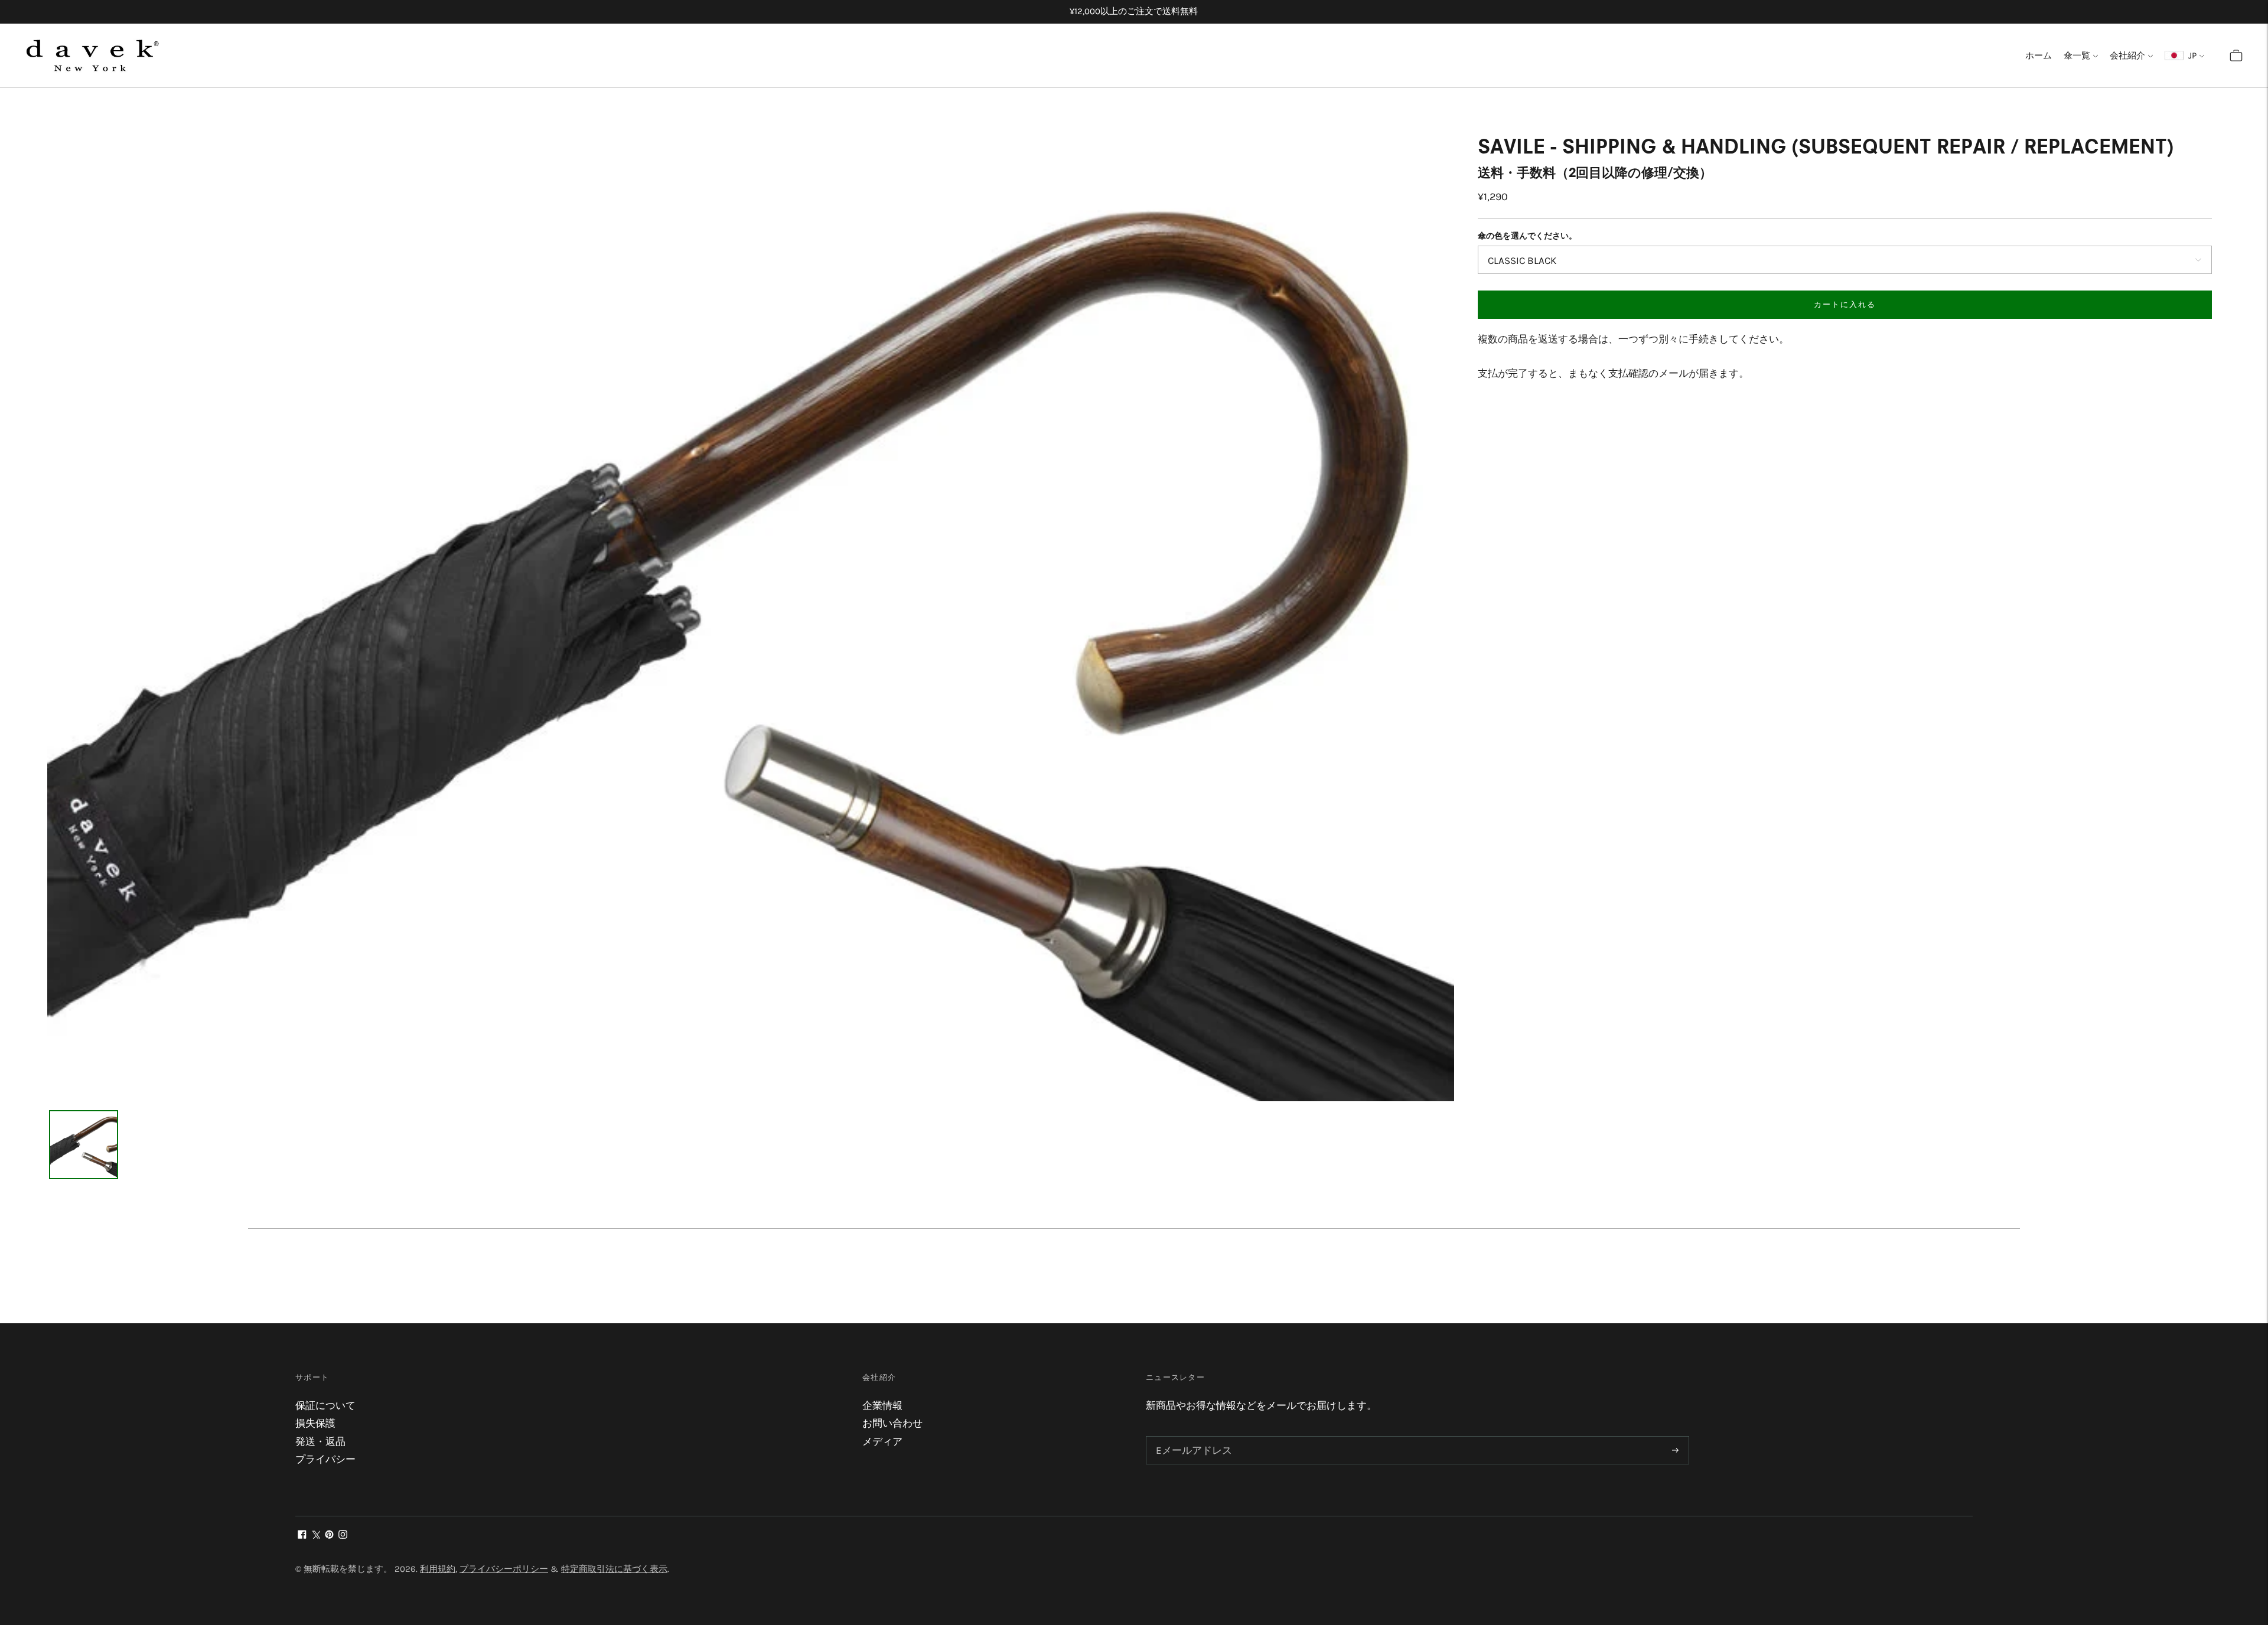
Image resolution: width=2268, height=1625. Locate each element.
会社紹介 (2127, 56)
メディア (882, 1441)
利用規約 (438, 1569)
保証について (325, 1405)
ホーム (2039, 56)
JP (2190, 56)
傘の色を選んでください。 (1527, 236)
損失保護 (315, 1423)
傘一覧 (2077, 56)
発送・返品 (320, 1441)
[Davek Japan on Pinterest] (329, 1535)
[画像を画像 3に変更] (84, 1145)
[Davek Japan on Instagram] (343, 1535)
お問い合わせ (892, 1423)
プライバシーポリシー (504, 1569)
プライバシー (325, 1459)
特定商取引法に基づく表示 (614, 1569)
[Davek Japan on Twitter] (316, 1535)
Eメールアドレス (1191, 1437)
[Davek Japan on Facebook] (302, 1535)
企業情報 (882, 1405)
